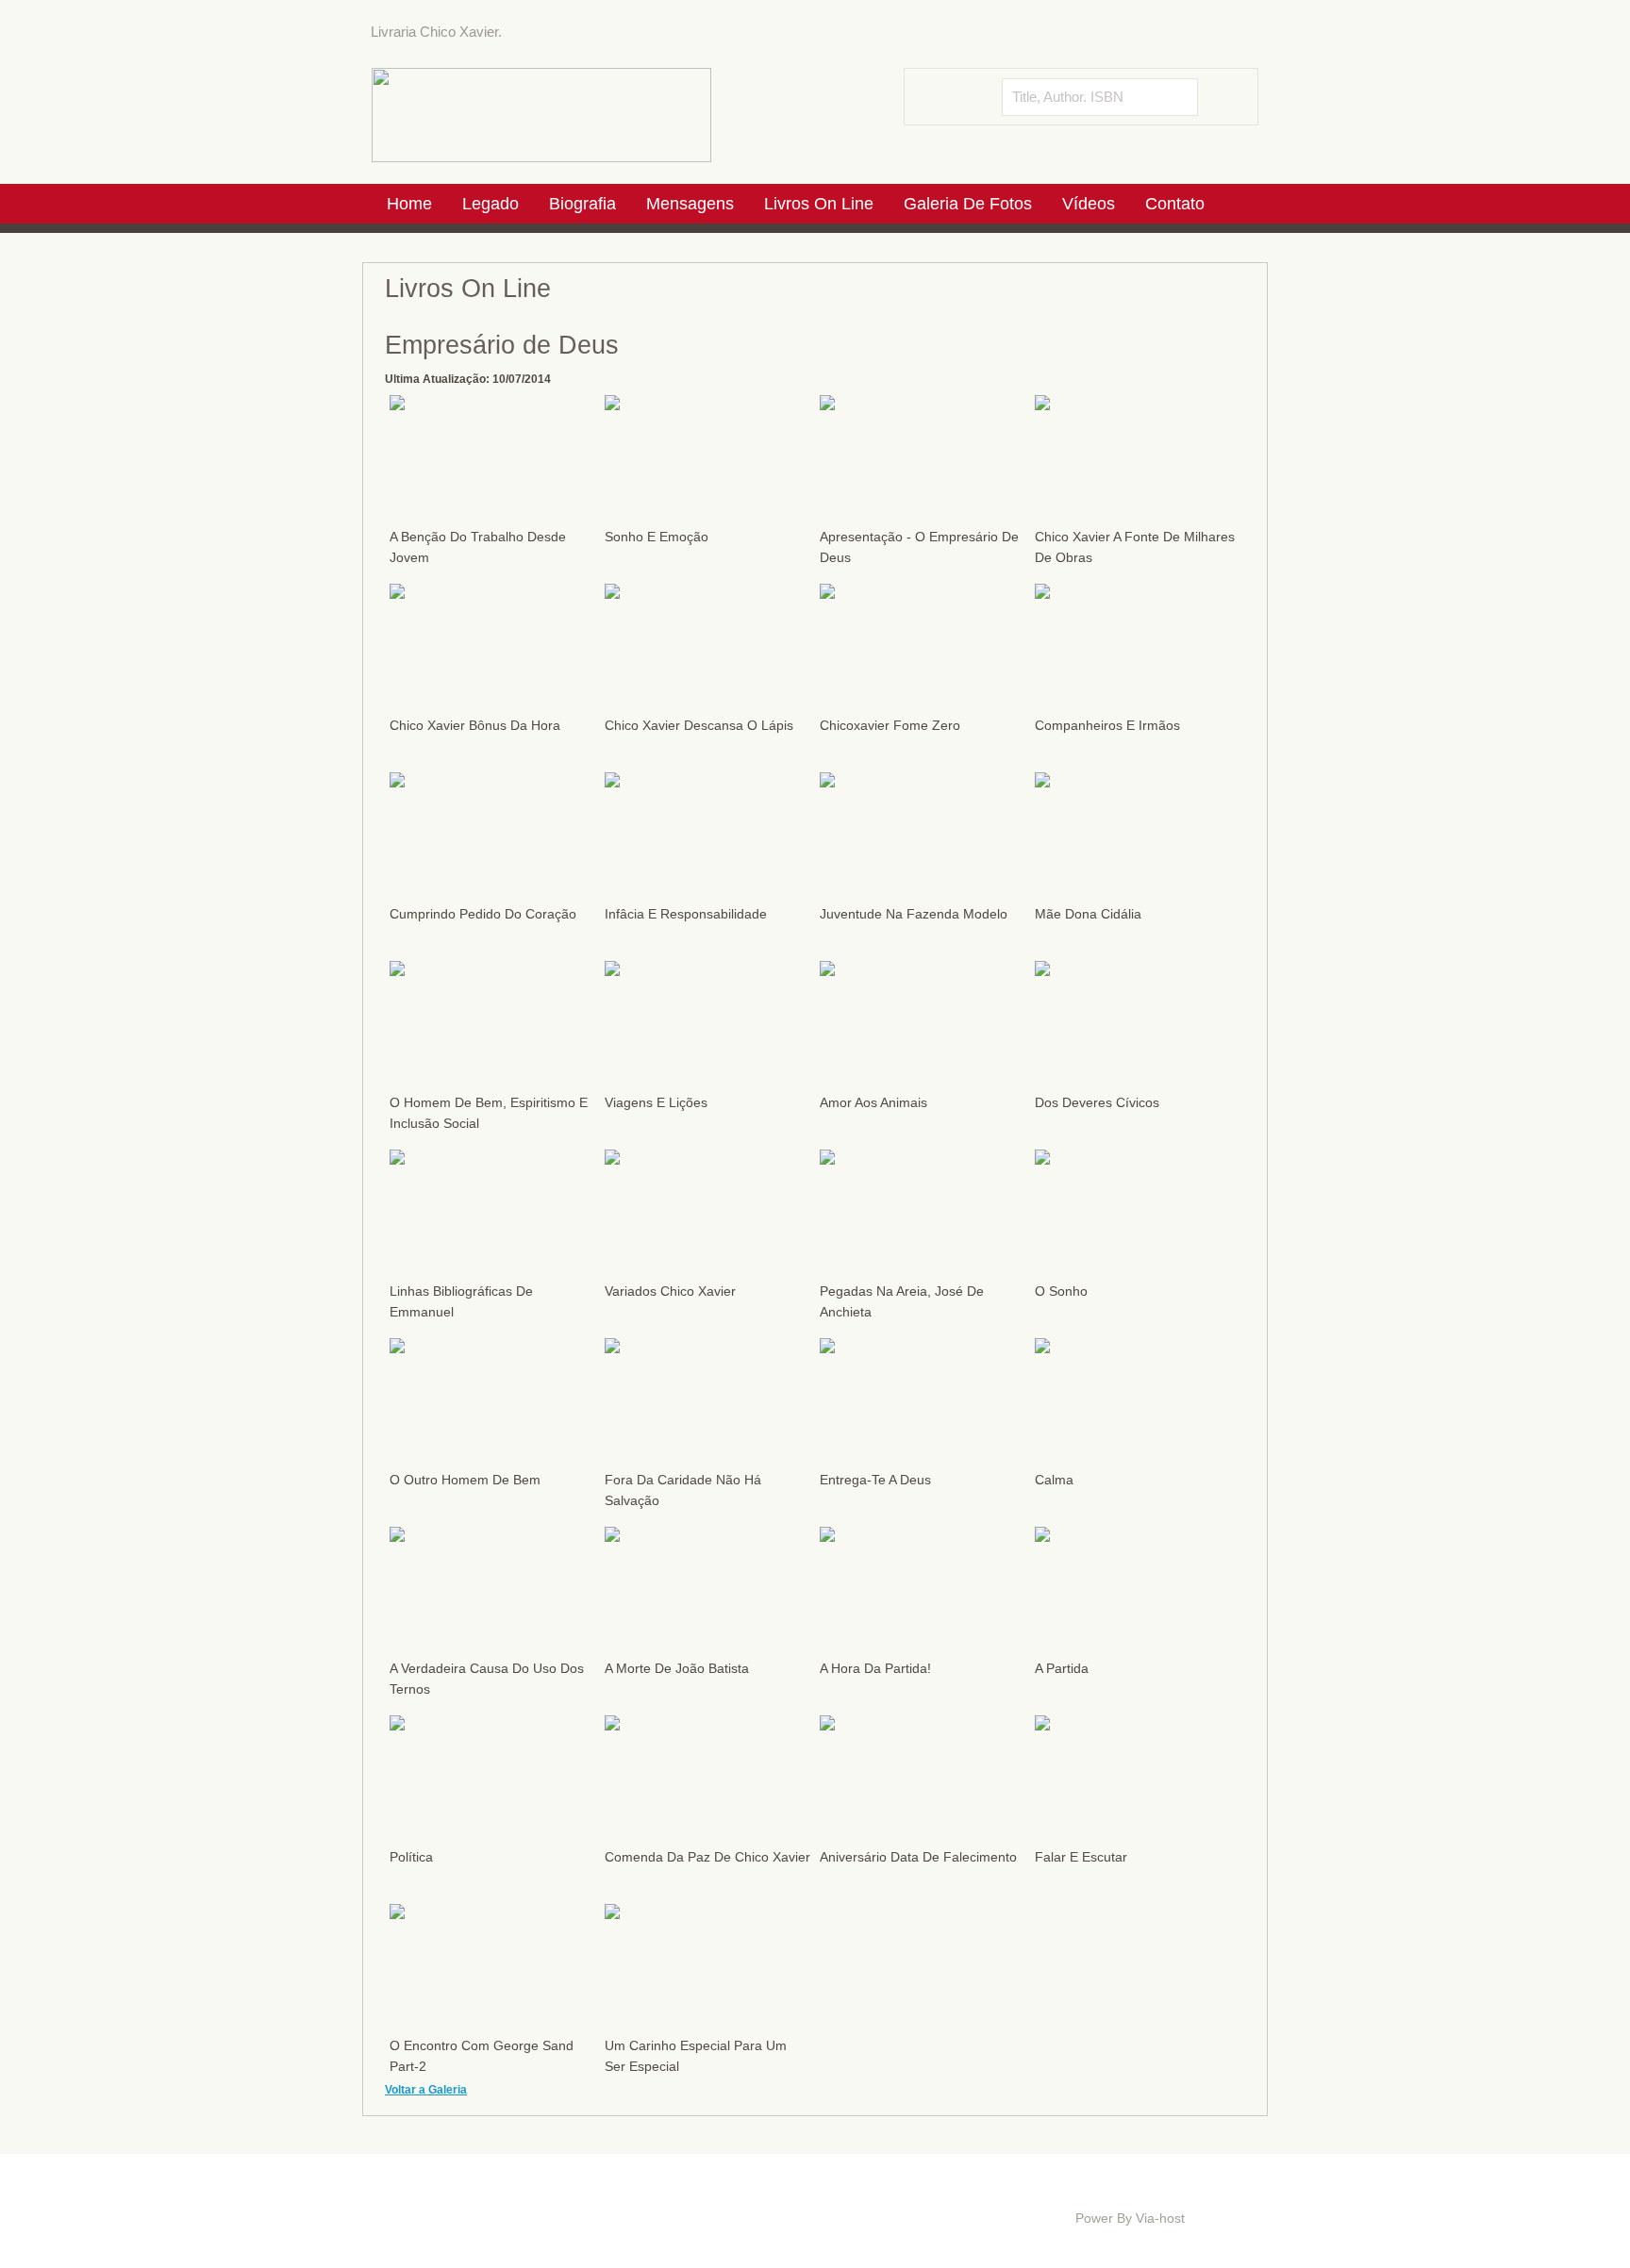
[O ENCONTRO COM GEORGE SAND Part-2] (397, 1913)
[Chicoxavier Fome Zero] (827, 593)
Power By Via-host (1130, 2218)
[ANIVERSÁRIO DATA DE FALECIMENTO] (827, 1725)
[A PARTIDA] (1042, 1536)
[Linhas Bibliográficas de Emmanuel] (397, 1159)
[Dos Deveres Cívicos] (1042, 970)
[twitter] (1184, 33)
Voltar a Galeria (426, 2090)
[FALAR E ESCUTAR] (1042, 1725)
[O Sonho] (1042, 1159)
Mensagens (607, 2196)
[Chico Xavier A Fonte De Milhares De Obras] (1042, 405)
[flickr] (1246, 33)
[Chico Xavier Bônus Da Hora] (397, 593)
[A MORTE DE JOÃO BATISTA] (612, 1536)
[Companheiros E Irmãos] (1042, 593)
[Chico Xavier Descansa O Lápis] (612, 593)
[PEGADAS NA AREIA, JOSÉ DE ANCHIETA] (827, 1159)
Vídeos (890, 2196)
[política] (397, 1725)
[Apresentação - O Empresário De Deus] (827, 405)
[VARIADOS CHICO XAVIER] (612, 1159)
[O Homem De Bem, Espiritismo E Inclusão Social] (397, 970)
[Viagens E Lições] (612, 970)
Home (399, 2196)
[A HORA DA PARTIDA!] (827, 1536)
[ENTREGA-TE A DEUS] (827, 1348)
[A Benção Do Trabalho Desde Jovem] (397, 405)
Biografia (529, 2196)
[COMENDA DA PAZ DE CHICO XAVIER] (612, 1725)
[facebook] (1215, 33)
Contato (404, 2210)
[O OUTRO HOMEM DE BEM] (397, 1348)
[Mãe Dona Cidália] (1042, 782)
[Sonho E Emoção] (612, 405)
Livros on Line (699, 2196)
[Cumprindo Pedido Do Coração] (397, 782)
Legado (460, 2196)
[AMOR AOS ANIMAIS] (827, 970)
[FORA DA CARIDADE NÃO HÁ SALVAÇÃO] (612, 1348)
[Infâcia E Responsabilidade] (612, 782)
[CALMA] (1042, 1348)
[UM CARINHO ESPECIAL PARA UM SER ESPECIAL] (612, 1913)
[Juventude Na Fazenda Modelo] (827, 782)
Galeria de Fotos (804, 2196)
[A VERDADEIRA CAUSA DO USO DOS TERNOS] (397, 1536)
